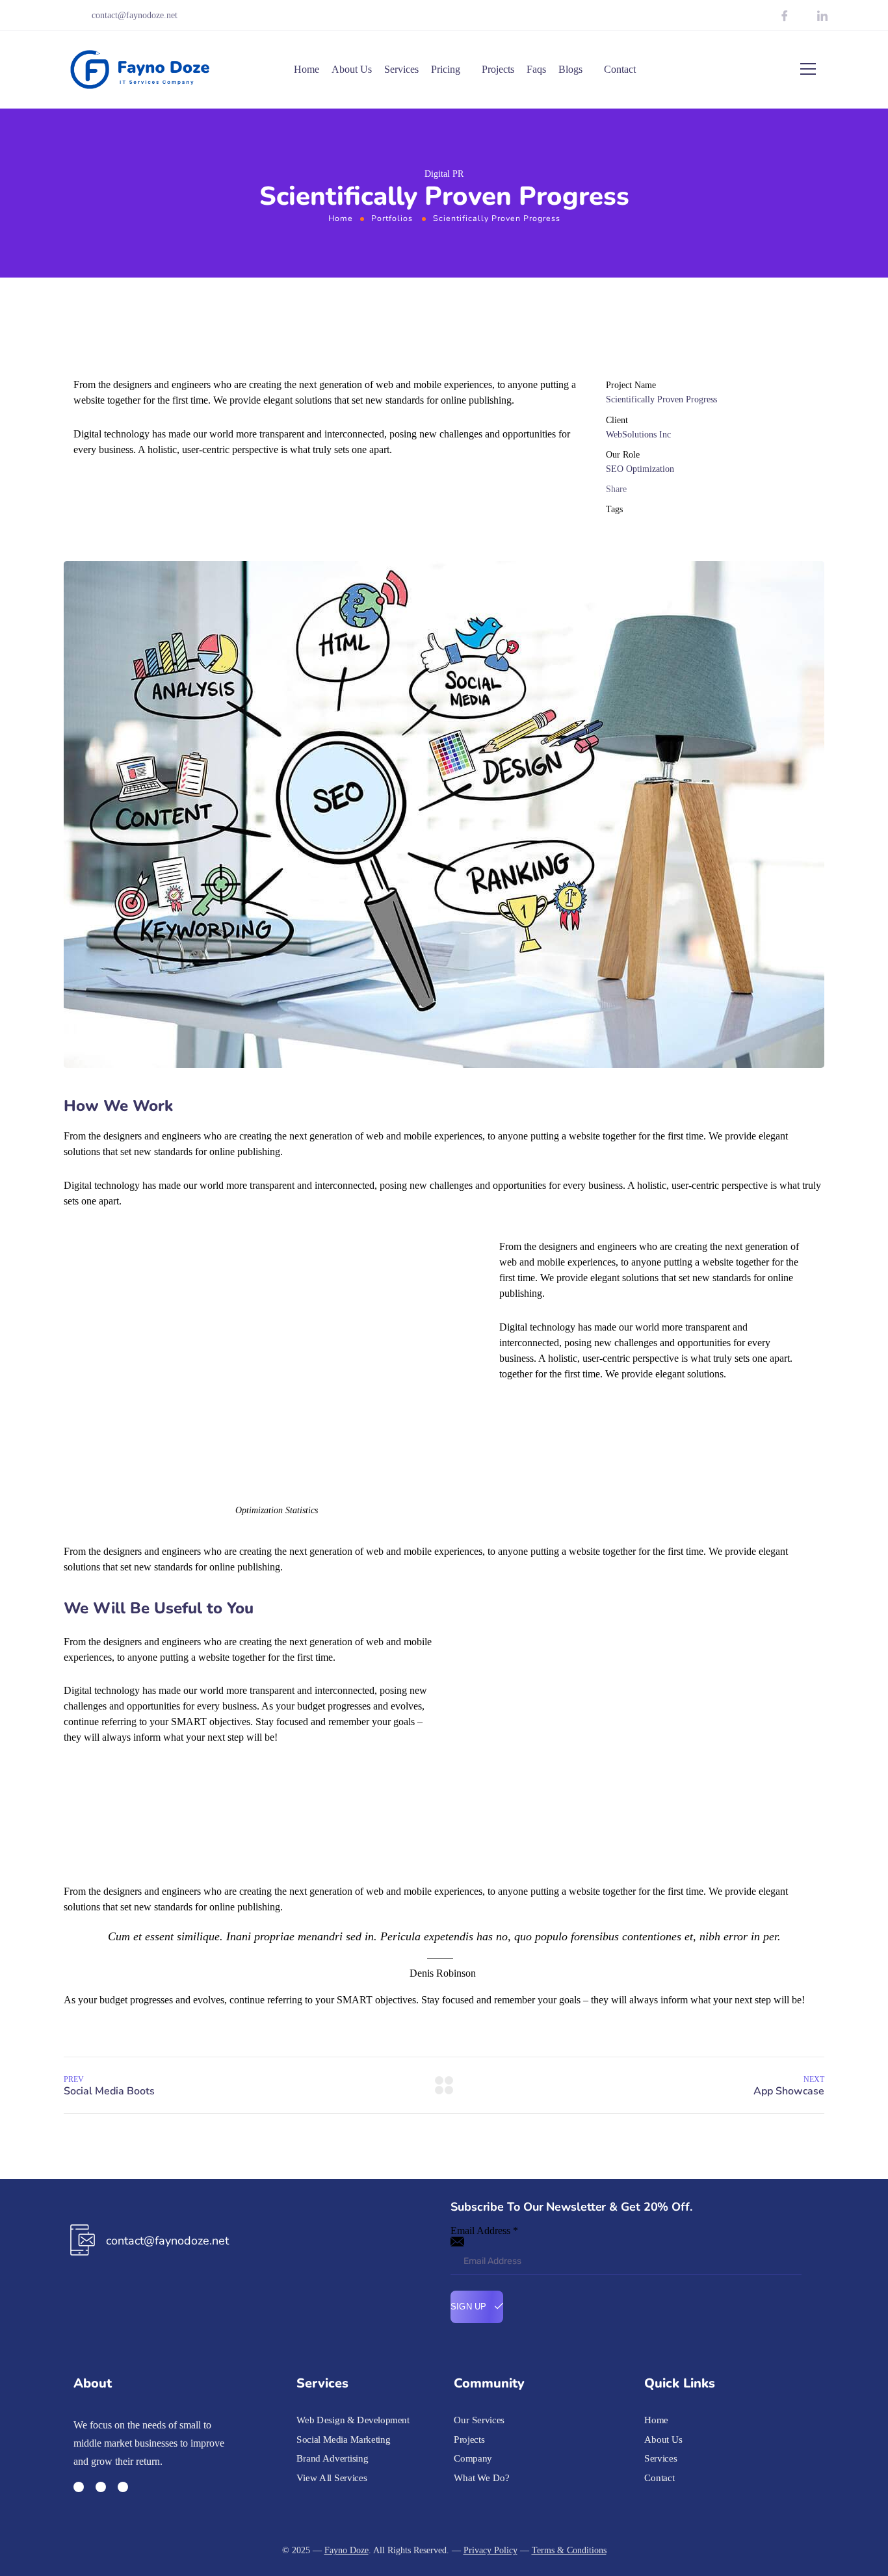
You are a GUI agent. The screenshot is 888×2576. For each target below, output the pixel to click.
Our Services (479, 2420)
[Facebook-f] (79, 2487)
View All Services (332, 2478)
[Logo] (140, 70)
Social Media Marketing (343, 2439)
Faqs (536, 69)
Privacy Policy (490, 2550)
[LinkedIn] (822, 17)
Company (473, 2458)
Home (307, 69)
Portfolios (392, 218)
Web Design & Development (353, 2420)
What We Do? (482, 2478)
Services (401, 69)
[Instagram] (803, 17)
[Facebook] (785, 17)
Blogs (570, 69)
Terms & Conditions (569, 2550)
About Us (352, 69)
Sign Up (470, 2307)
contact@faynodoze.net (135, 15)
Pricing (446, 69)
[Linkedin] (123, 2487)
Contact (620, 69)
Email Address (484, 2231)
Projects (498, 69)
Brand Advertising (332, 2458)
